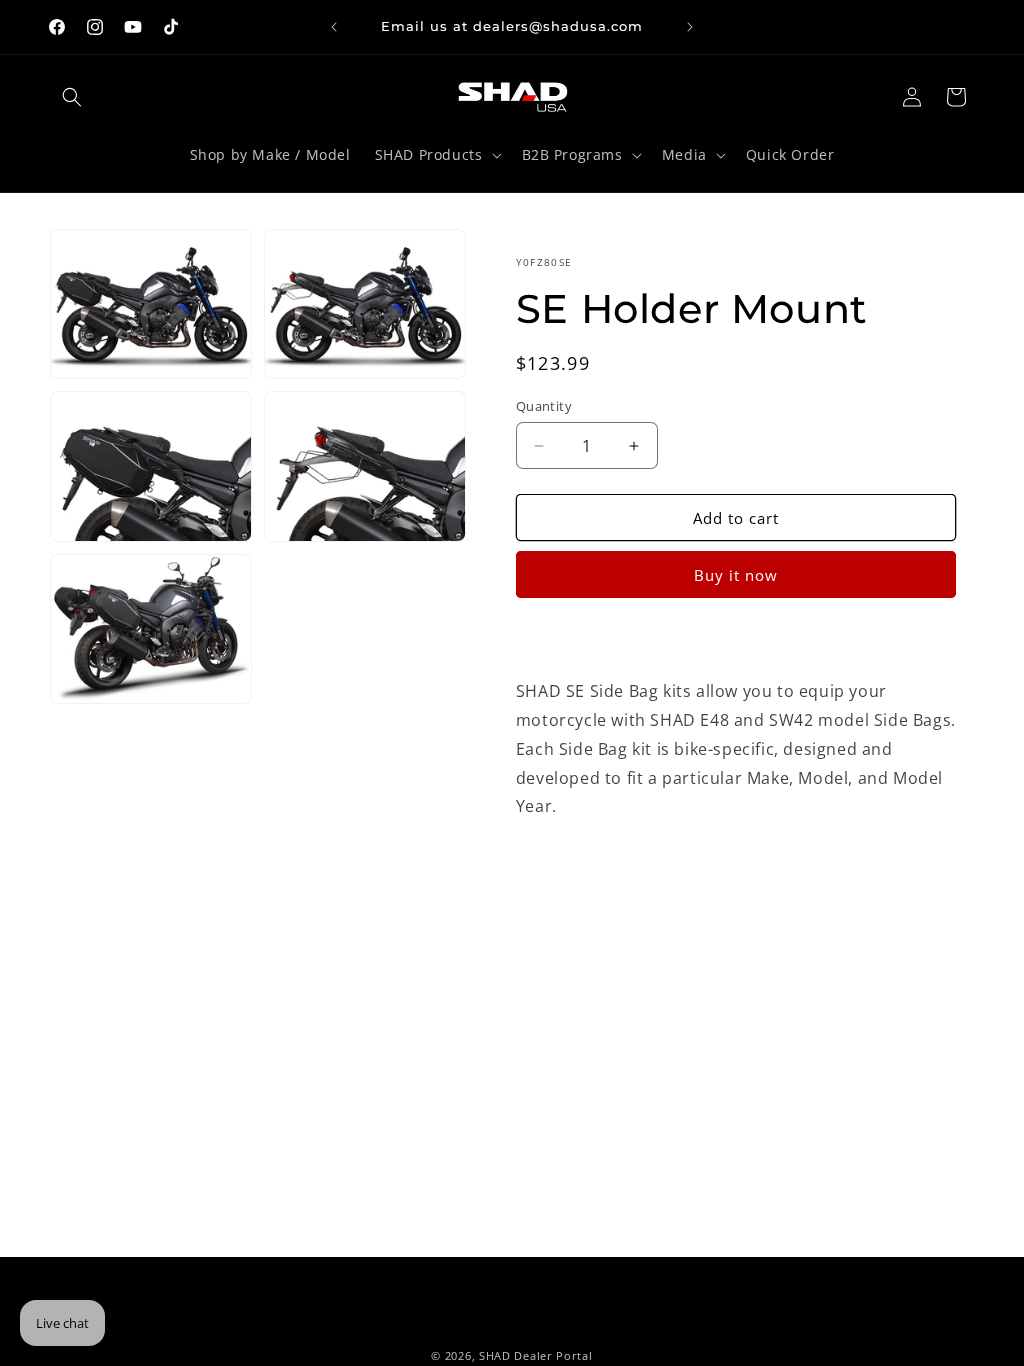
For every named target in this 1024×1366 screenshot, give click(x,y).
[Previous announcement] (334, 27)
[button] (72, 97)
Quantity (544, 406)
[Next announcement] (690, 27)
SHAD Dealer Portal (536, 1355)
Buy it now (736, 575)
